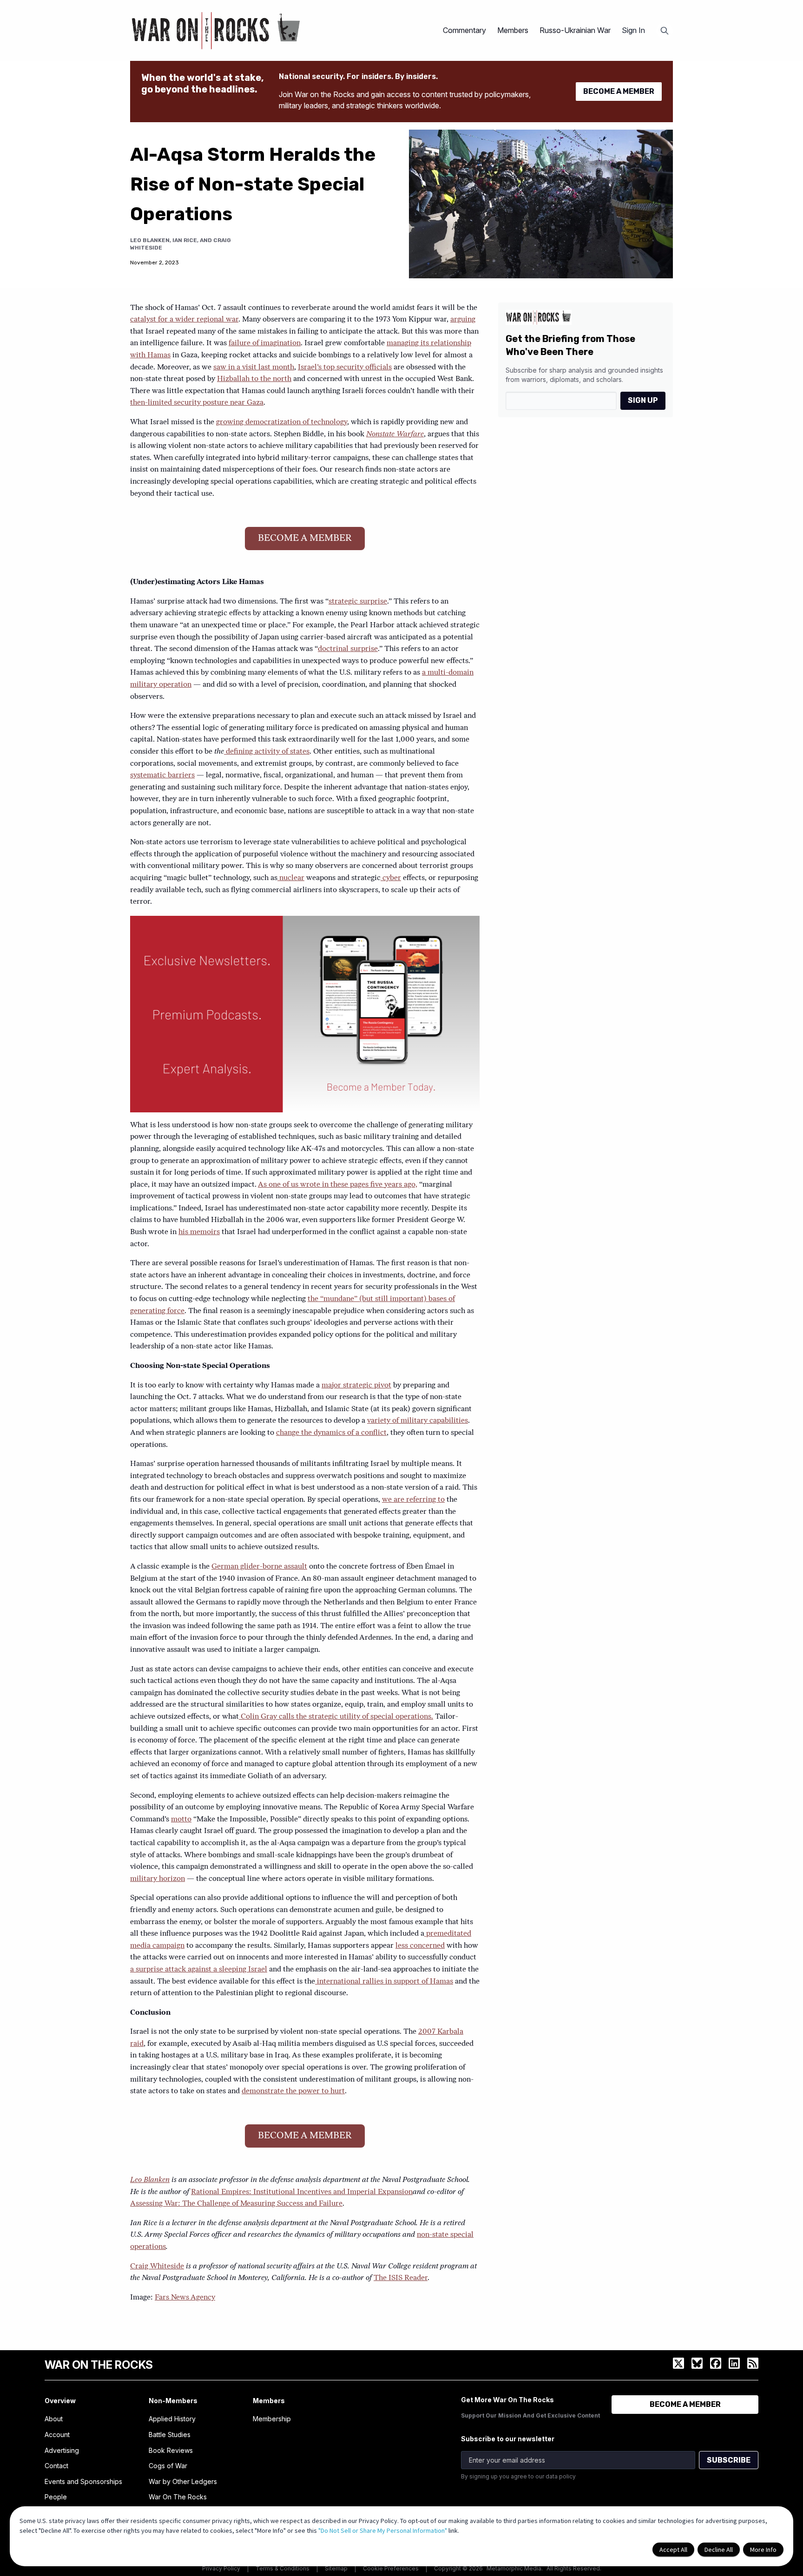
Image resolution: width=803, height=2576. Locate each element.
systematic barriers (162, 775)
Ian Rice (185, 240)
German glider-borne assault (259, 1567)
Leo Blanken (150, 240)
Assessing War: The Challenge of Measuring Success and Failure (236, 2204)
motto (181, 1820)
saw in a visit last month (254, 368)
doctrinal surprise (348, 649)
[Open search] (665, 31)
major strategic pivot (356, 1386)
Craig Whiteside (157, 2267)
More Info (763, 2550)
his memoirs (199, 1232)
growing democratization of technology (282, 422)
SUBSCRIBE (729, 2460)
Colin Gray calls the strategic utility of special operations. (336, 1717)
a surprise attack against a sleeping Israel (199, 1970)
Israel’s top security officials (345, 368)
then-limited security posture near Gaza (197, 403)
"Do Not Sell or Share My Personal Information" (383, 2530)
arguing (463, 320)
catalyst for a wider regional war (184, 320)
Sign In (633, 30)
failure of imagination (265, 343)
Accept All (673, 2550)
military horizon (158, 1879)
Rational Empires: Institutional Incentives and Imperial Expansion (302, 2192)
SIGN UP (643, 400)
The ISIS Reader (401, 2278)
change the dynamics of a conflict (331, 1433)
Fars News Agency (185, 2298)
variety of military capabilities (418, 1421)
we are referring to (413, 1500)
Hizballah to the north (254, 379)
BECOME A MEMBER (619, 91)
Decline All (719, 2550)
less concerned (420, 1946)
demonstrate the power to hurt (293, 2091)
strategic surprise (358, 602)
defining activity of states (267, 752)
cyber (391, 878)
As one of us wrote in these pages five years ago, (338, 1185)
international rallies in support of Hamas (384, 1982)
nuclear (291, 878)
